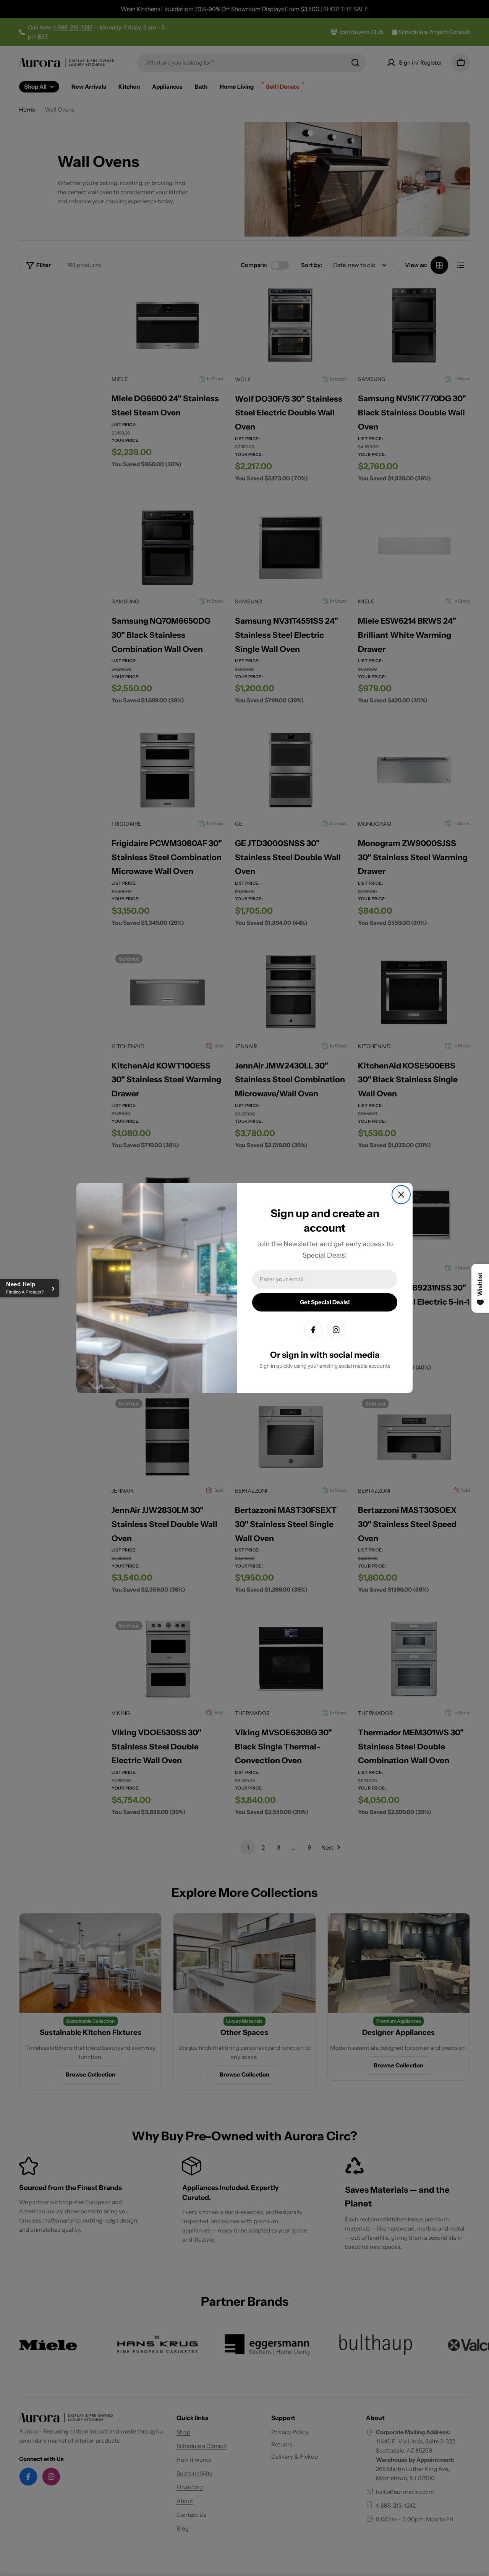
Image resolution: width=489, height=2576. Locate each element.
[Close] (401, 1195)
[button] (30, 1288)
